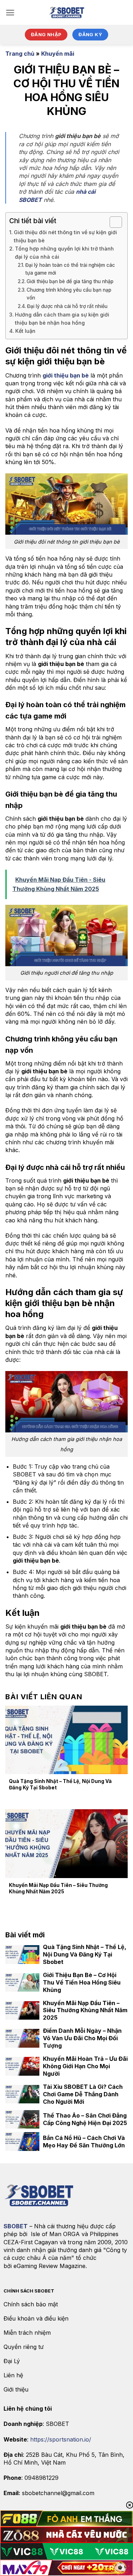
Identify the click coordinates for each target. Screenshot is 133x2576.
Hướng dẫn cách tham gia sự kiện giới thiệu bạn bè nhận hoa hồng (62, 319)
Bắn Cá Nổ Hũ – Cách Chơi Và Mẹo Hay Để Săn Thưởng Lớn (84, 2142)
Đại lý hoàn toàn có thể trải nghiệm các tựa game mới (70, 269)
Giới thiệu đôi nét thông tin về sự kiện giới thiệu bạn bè (65, 236)
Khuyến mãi (58, 54)
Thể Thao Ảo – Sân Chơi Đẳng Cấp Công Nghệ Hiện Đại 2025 (85, 2119)
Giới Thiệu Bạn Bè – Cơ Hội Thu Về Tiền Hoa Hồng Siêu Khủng (82, 1982)
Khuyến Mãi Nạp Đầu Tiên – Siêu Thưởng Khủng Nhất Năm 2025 (58, 1888)
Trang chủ (20, 54)
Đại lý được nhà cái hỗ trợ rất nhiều (67, 306)
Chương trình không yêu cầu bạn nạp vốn (69, 294)
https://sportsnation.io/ (61, 2439)
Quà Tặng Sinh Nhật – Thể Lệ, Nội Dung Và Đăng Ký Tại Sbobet (60, 1784)
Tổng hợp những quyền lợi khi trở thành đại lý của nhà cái (64, 253)
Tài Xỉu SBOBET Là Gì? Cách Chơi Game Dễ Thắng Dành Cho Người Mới (83, 2094)
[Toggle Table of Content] (112, 222)
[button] (10, 13)
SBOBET (16, 2226)
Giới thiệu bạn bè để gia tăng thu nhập (70, 281)
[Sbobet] (67, 12)
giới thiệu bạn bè (66, 375)
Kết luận (25, 331)
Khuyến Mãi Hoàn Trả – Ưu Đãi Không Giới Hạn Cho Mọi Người (85, 2066)
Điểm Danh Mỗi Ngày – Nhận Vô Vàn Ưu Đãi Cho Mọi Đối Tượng (82, 2038)
